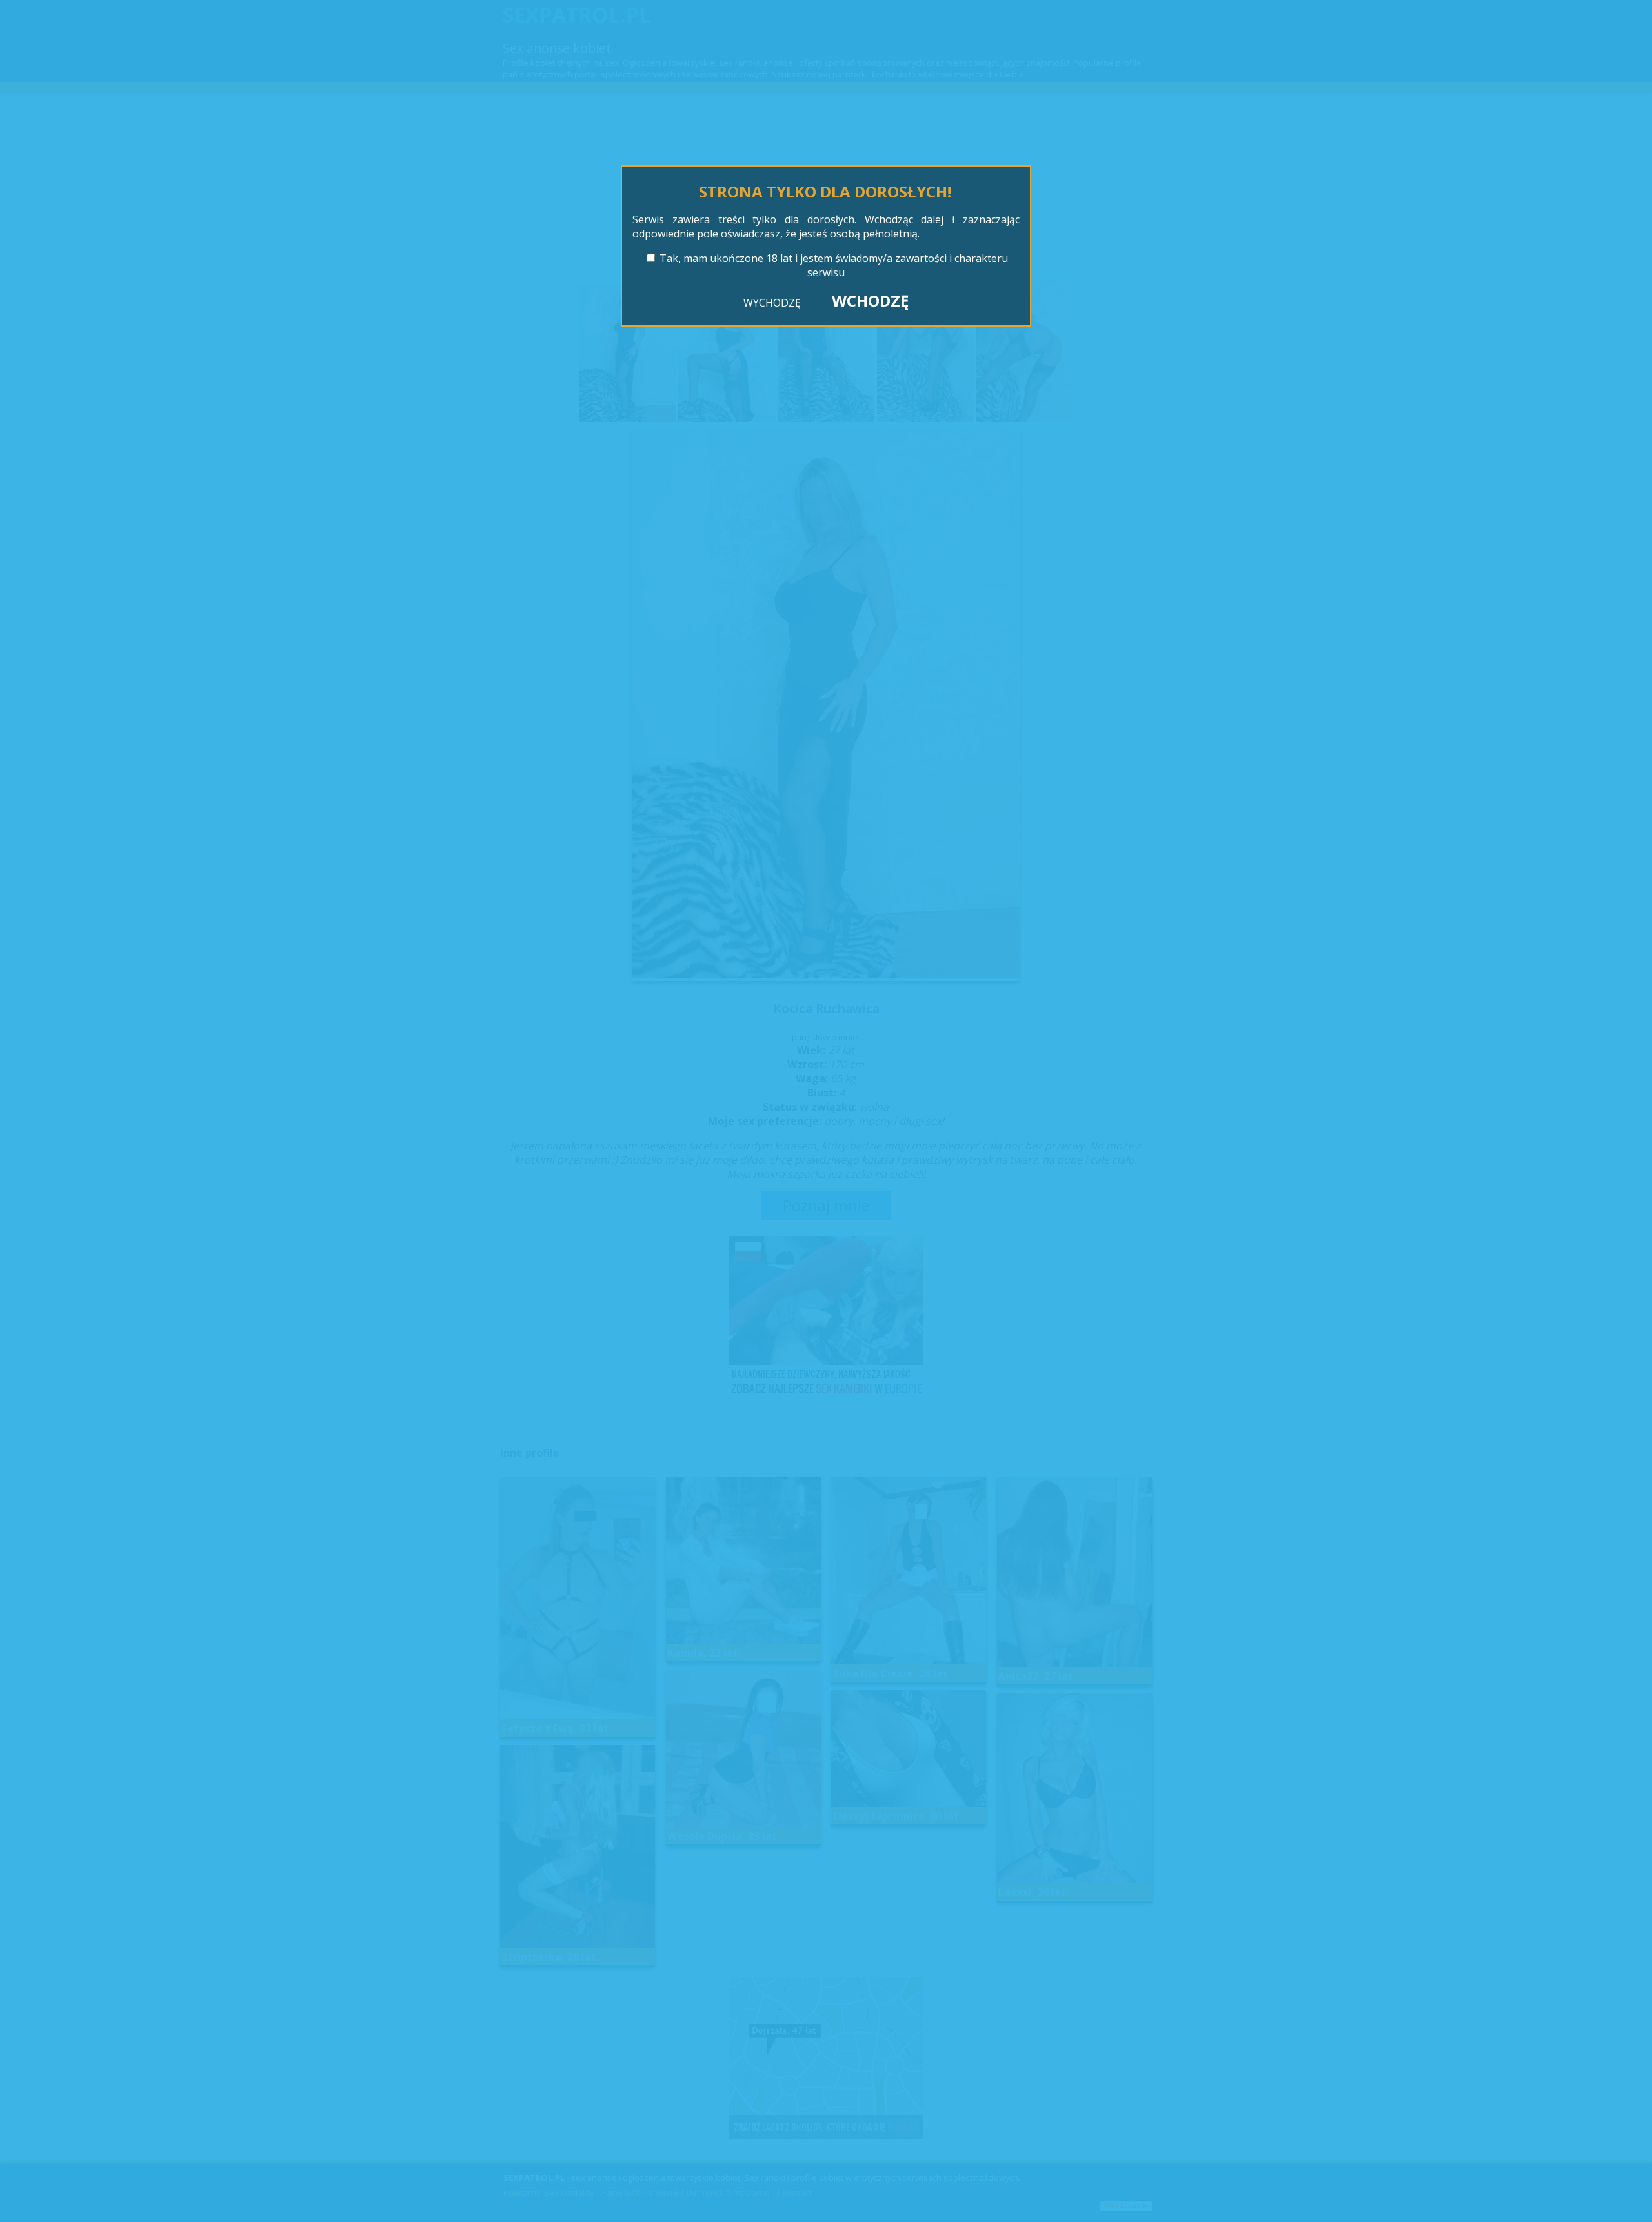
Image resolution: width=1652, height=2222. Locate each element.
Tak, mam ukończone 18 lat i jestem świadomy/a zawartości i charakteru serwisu (834, 265)
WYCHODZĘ (772, 303)
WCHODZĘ (870, 300)
